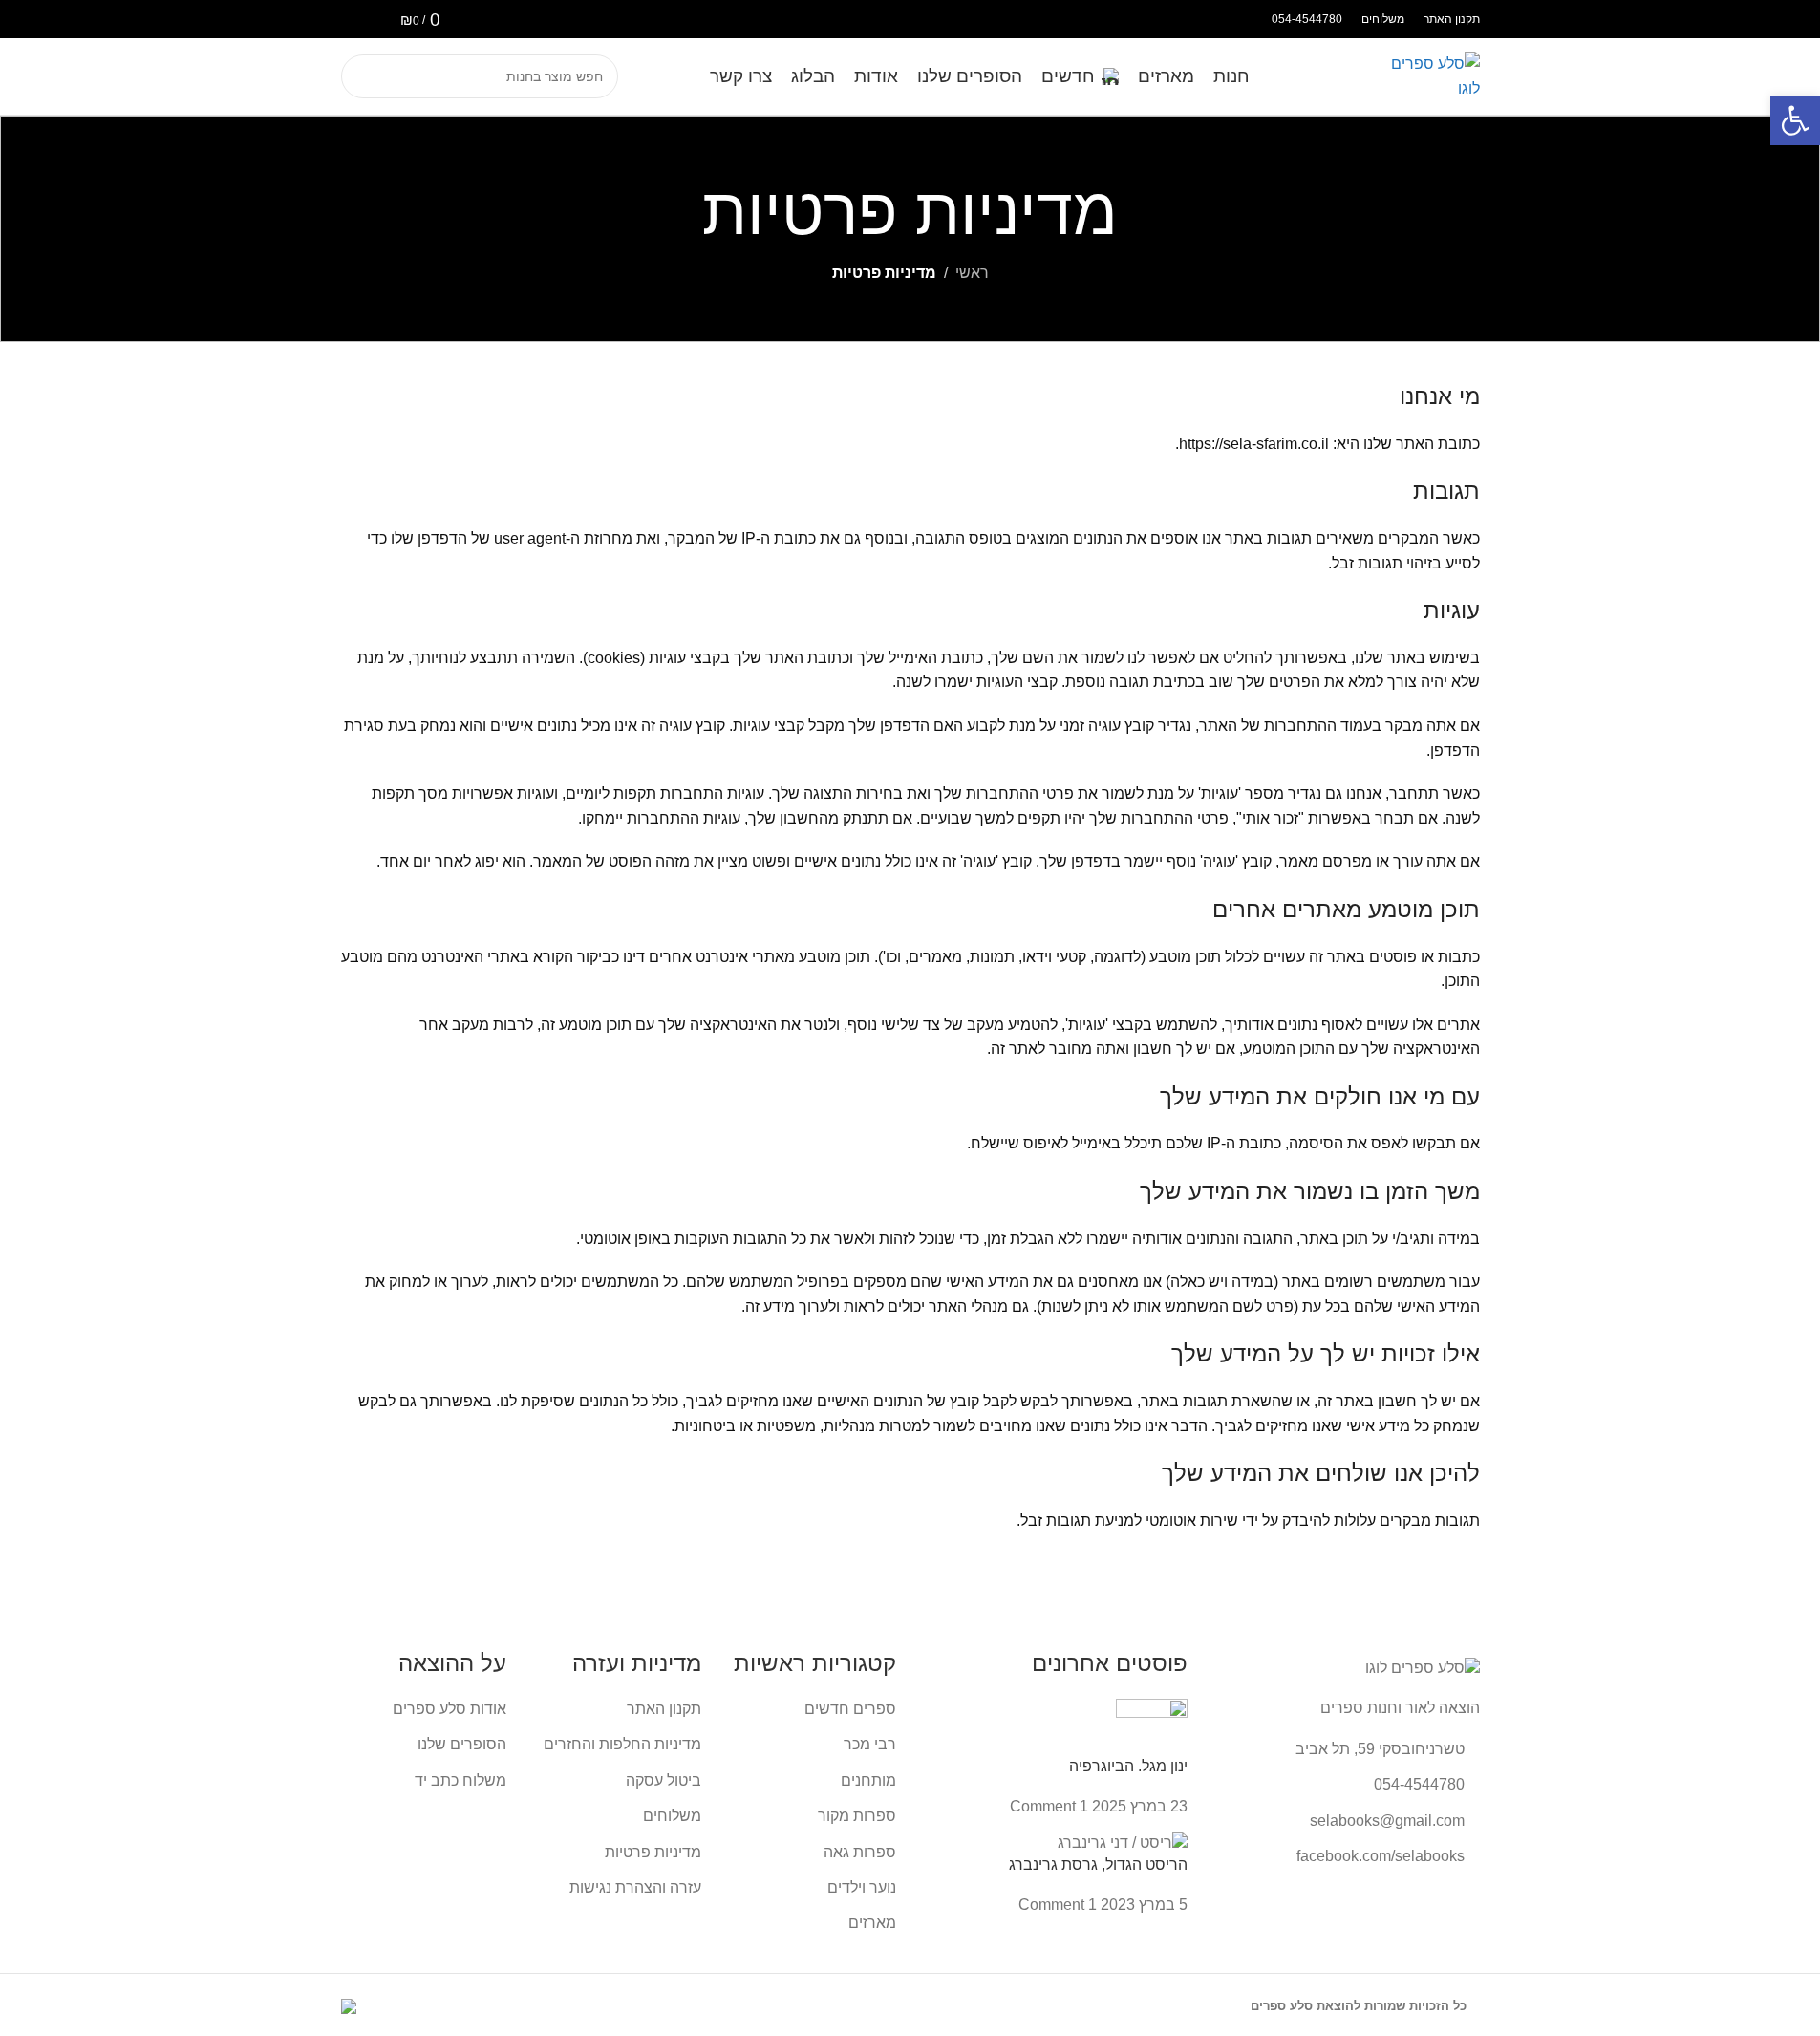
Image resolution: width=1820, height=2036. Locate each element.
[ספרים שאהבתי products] (376, 19)
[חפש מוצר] (363, 76)
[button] (1795, 120)
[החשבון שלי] (346, 19)
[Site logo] (1432, 75)
